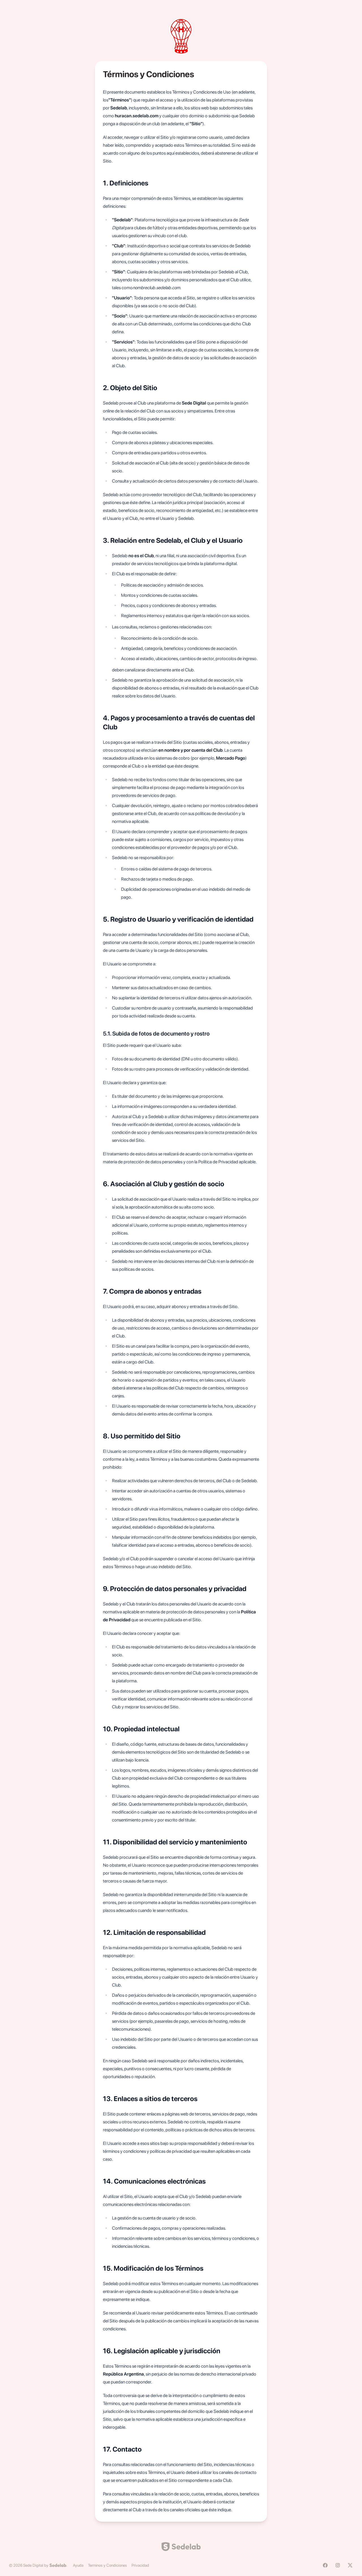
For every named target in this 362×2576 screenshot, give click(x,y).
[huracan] (181, 36)
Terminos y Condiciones (107, 2565)
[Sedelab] (58, 2565)
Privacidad (140, 2565)
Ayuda (78, 2565)
